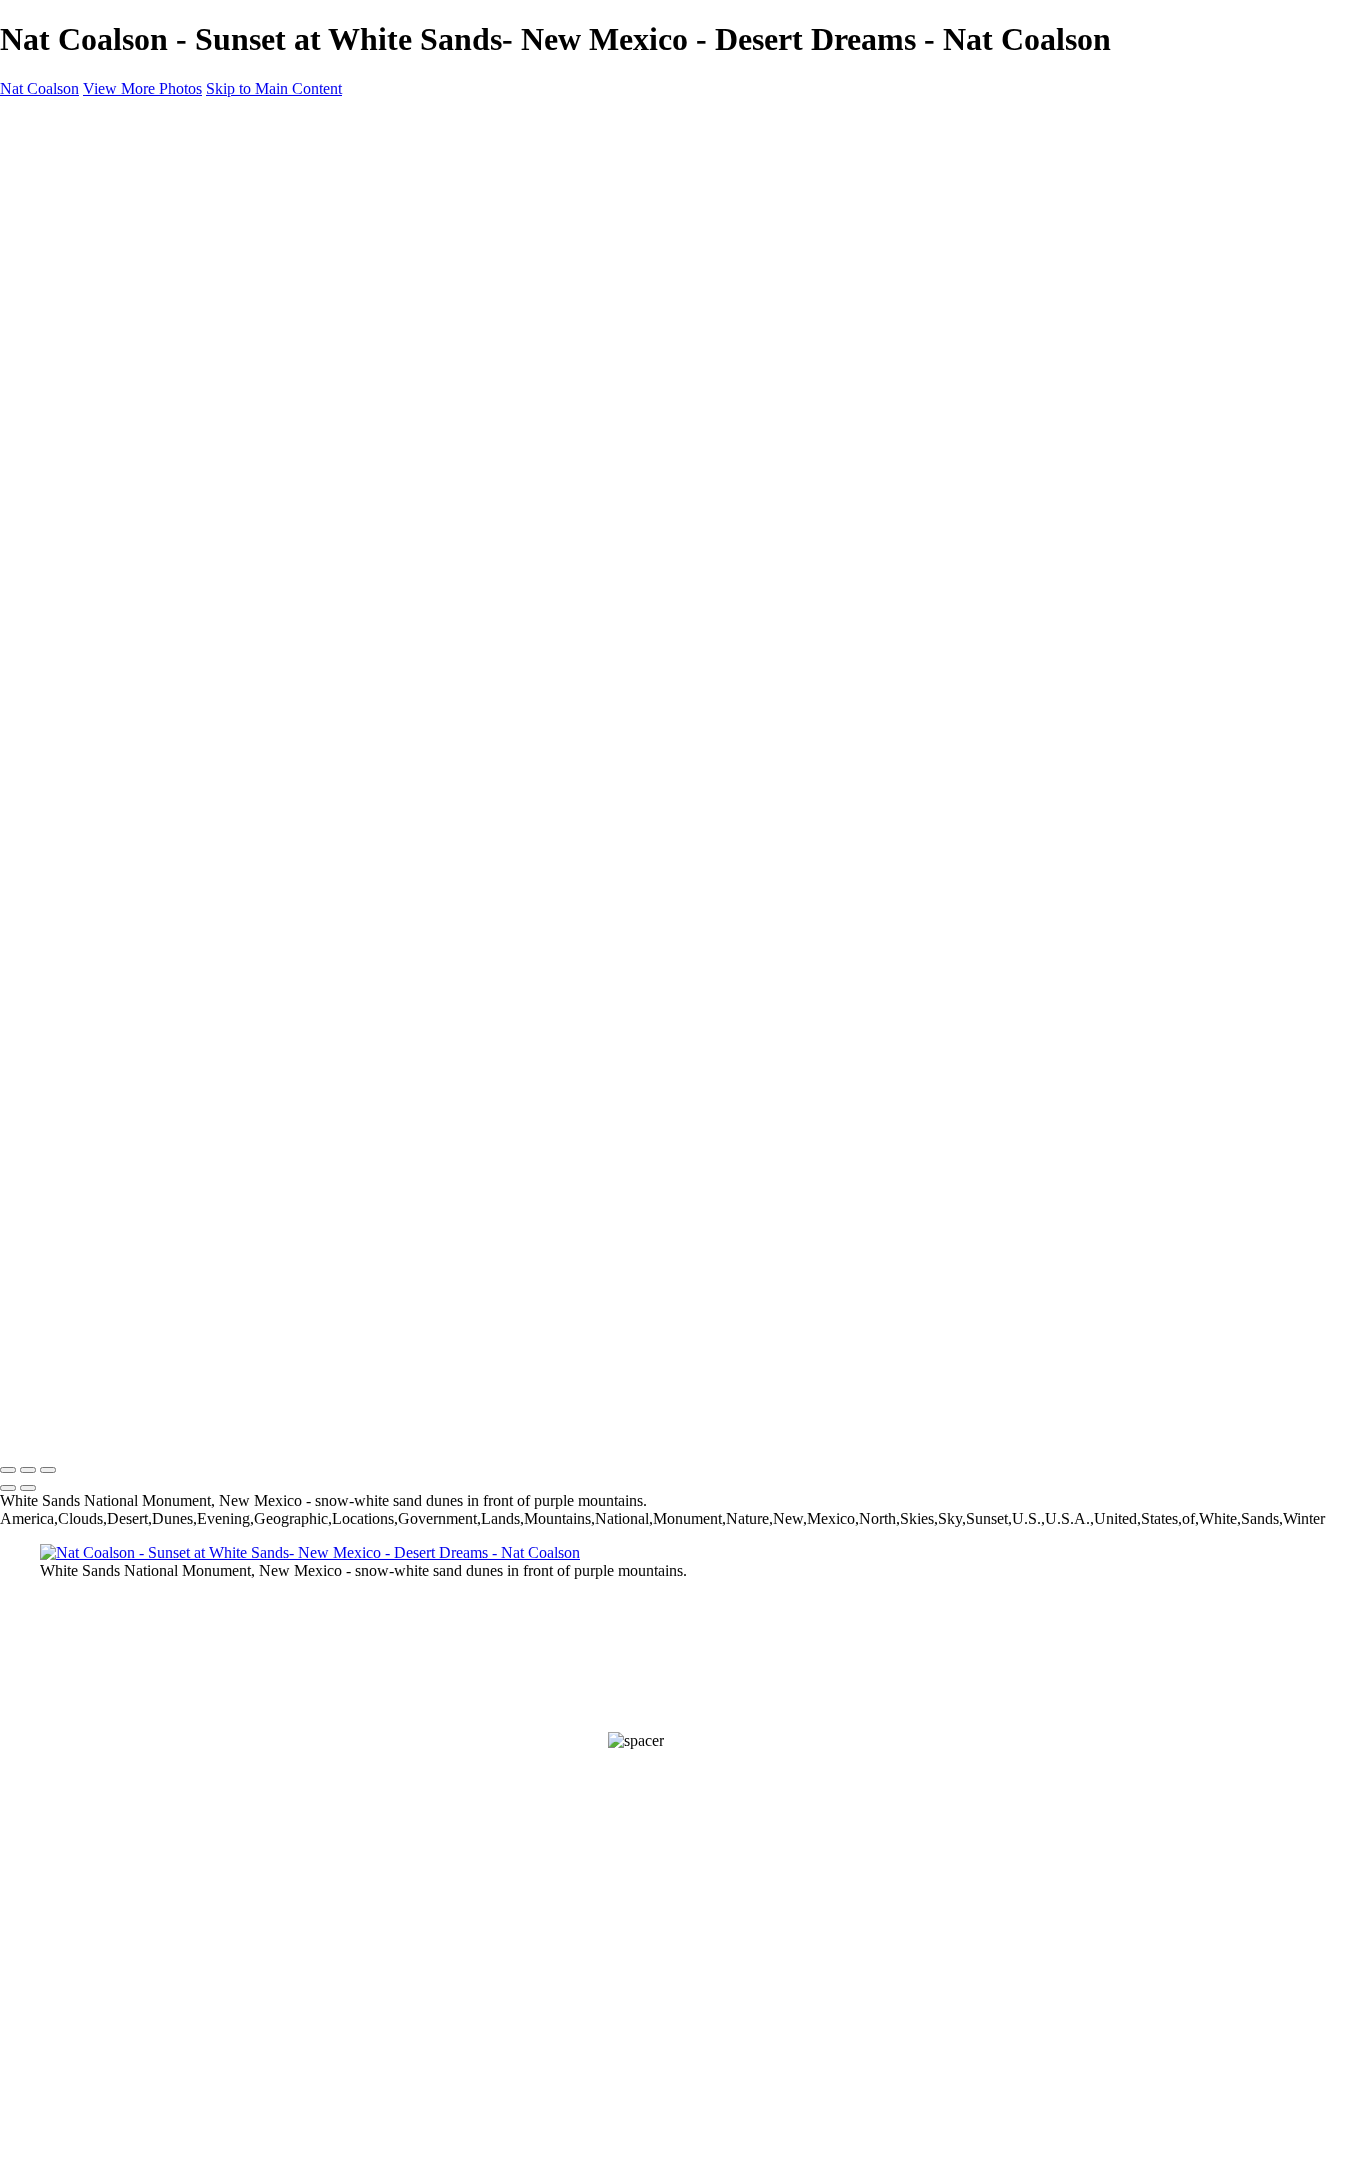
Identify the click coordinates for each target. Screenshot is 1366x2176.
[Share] (48, 518)
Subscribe (76, 480)
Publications (124, 408)
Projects (69, 264)
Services (111, 426)
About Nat (115, 318)
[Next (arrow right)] (28, 1488)
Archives (111, 228)
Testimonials (124, 354)
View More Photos (142, 88)
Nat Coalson (39, 88)
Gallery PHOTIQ (138, 444)
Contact (67, 498)
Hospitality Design (145, 336)
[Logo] (52, 122)
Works (62, 156)
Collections (120, 192)
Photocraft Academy (151, 462)
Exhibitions (119, 390)
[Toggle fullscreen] (28, 1470)
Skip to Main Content (274, 88)
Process (69, 246)
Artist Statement (136, 372)
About (61, 282)
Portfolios (113, 210)
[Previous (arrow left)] (8, 1488)
